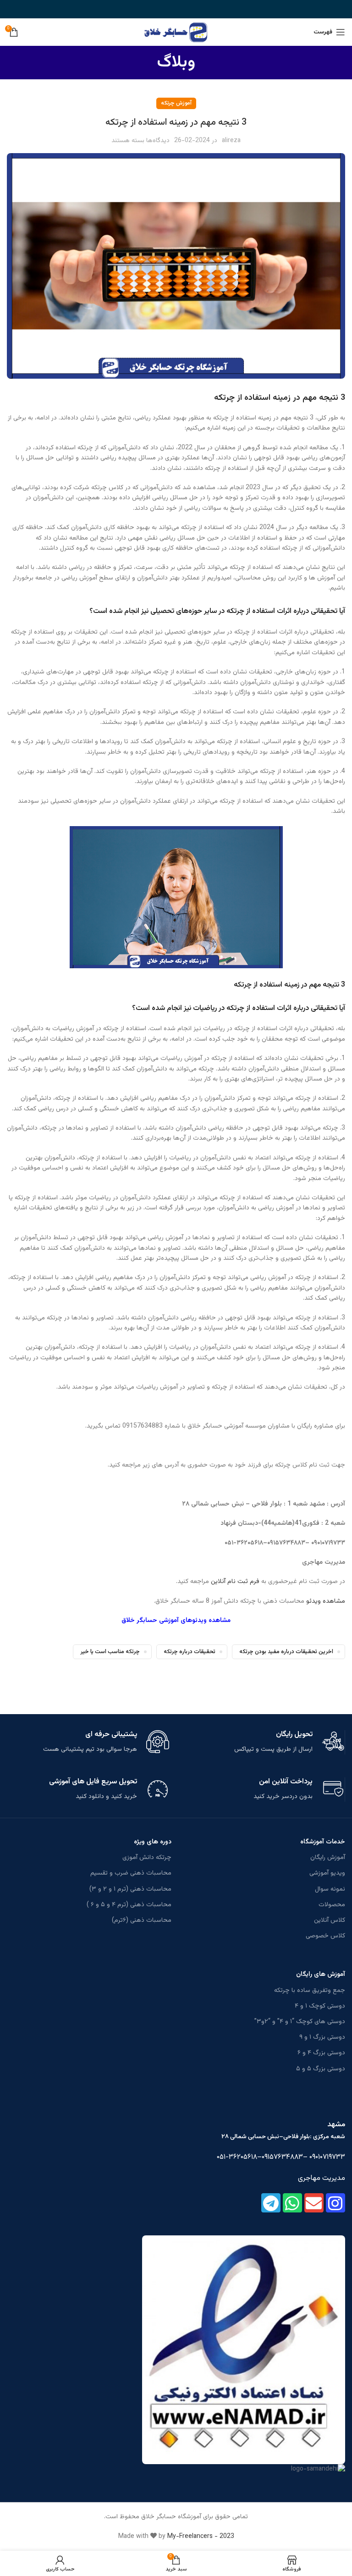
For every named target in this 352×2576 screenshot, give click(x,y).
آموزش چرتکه (176, 103)
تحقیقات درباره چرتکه (190, 1652)
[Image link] (244, 2350)
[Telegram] (271, 2203)
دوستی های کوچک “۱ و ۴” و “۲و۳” (300, 2022)
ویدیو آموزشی (327, 1873)
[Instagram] (335, 2203)
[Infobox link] (264, 1742)
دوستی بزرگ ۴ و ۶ (321, 2053)
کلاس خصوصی (325, 1936)
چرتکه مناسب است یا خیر (110, 1652)
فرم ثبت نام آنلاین (235, 1582)
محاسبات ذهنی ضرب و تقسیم (131, 1873)
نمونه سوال (330, 1889)
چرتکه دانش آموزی (147, 1858)
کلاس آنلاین (330, 1920)
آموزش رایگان (328, 1858)
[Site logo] (176, 33)
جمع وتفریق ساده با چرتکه (310, 1991)
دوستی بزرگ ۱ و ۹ (322, 2037)
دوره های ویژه (153, 1842)
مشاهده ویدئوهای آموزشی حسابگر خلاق (176, 1621)
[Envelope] (314, 2203)
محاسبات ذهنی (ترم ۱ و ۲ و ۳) (130, 1889)
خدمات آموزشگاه (323, 1842)
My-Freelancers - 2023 (201, 2537)
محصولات (332, 1905)
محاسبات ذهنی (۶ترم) (142, 1920)
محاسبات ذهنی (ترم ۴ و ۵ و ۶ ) (129, 1905)
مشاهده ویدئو (326, 1601)
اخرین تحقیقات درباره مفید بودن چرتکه (286, 1652)
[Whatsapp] (292, 2203)
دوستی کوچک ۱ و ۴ (320, 2006)
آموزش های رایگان (321, 1975)
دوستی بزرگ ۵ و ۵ (321, 2069)
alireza (231, 141)
